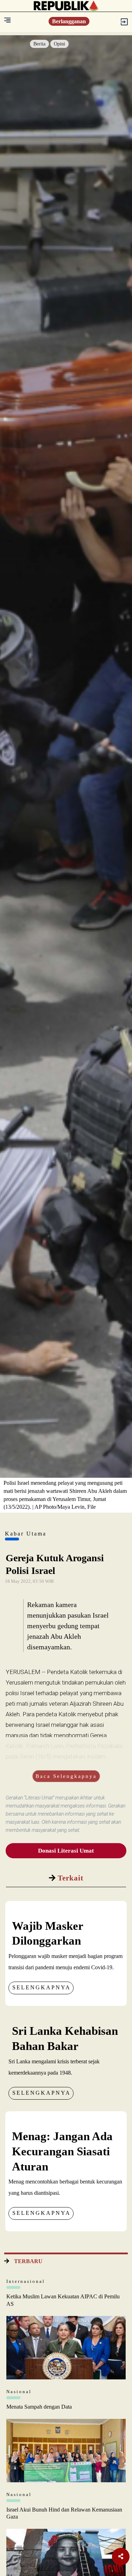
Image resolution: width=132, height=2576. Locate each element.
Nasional (19, 2392)
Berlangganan (69, 21)
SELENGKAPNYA (42, 1987)
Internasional (26, 2281)
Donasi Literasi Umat (66, 1851)
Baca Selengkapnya (66, 1776)
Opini (59, 44)
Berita (39, 44)
